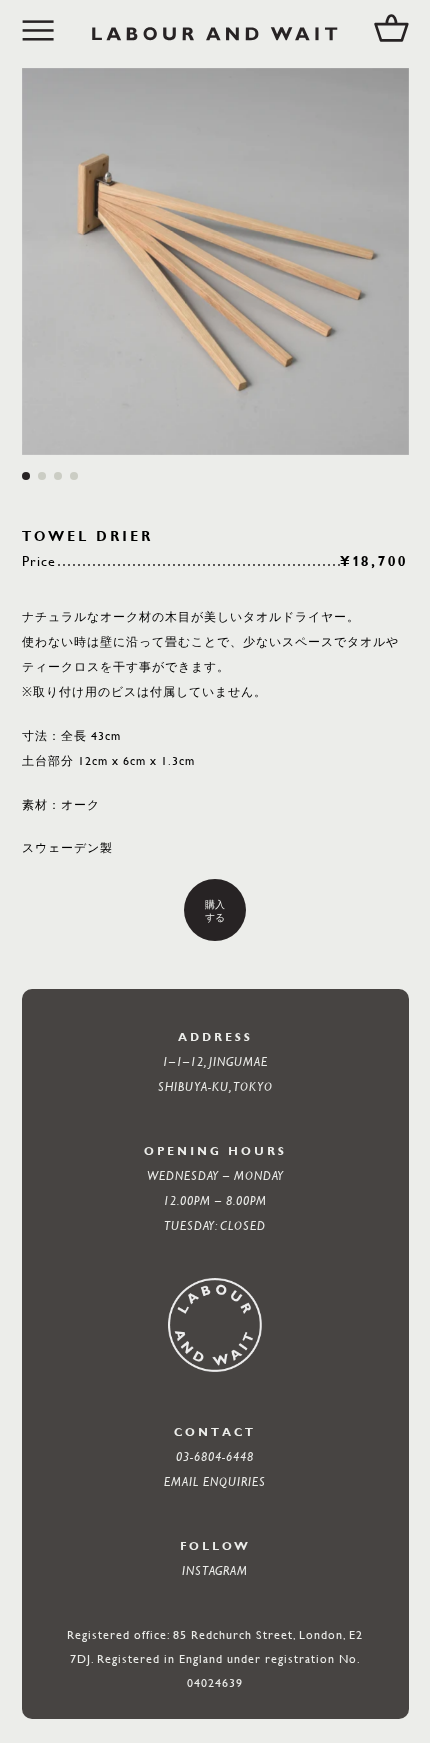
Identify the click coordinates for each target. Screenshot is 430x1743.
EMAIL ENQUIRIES (215, 1481)
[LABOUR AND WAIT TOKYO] (214, 34)
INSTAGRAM (215, 1570)
